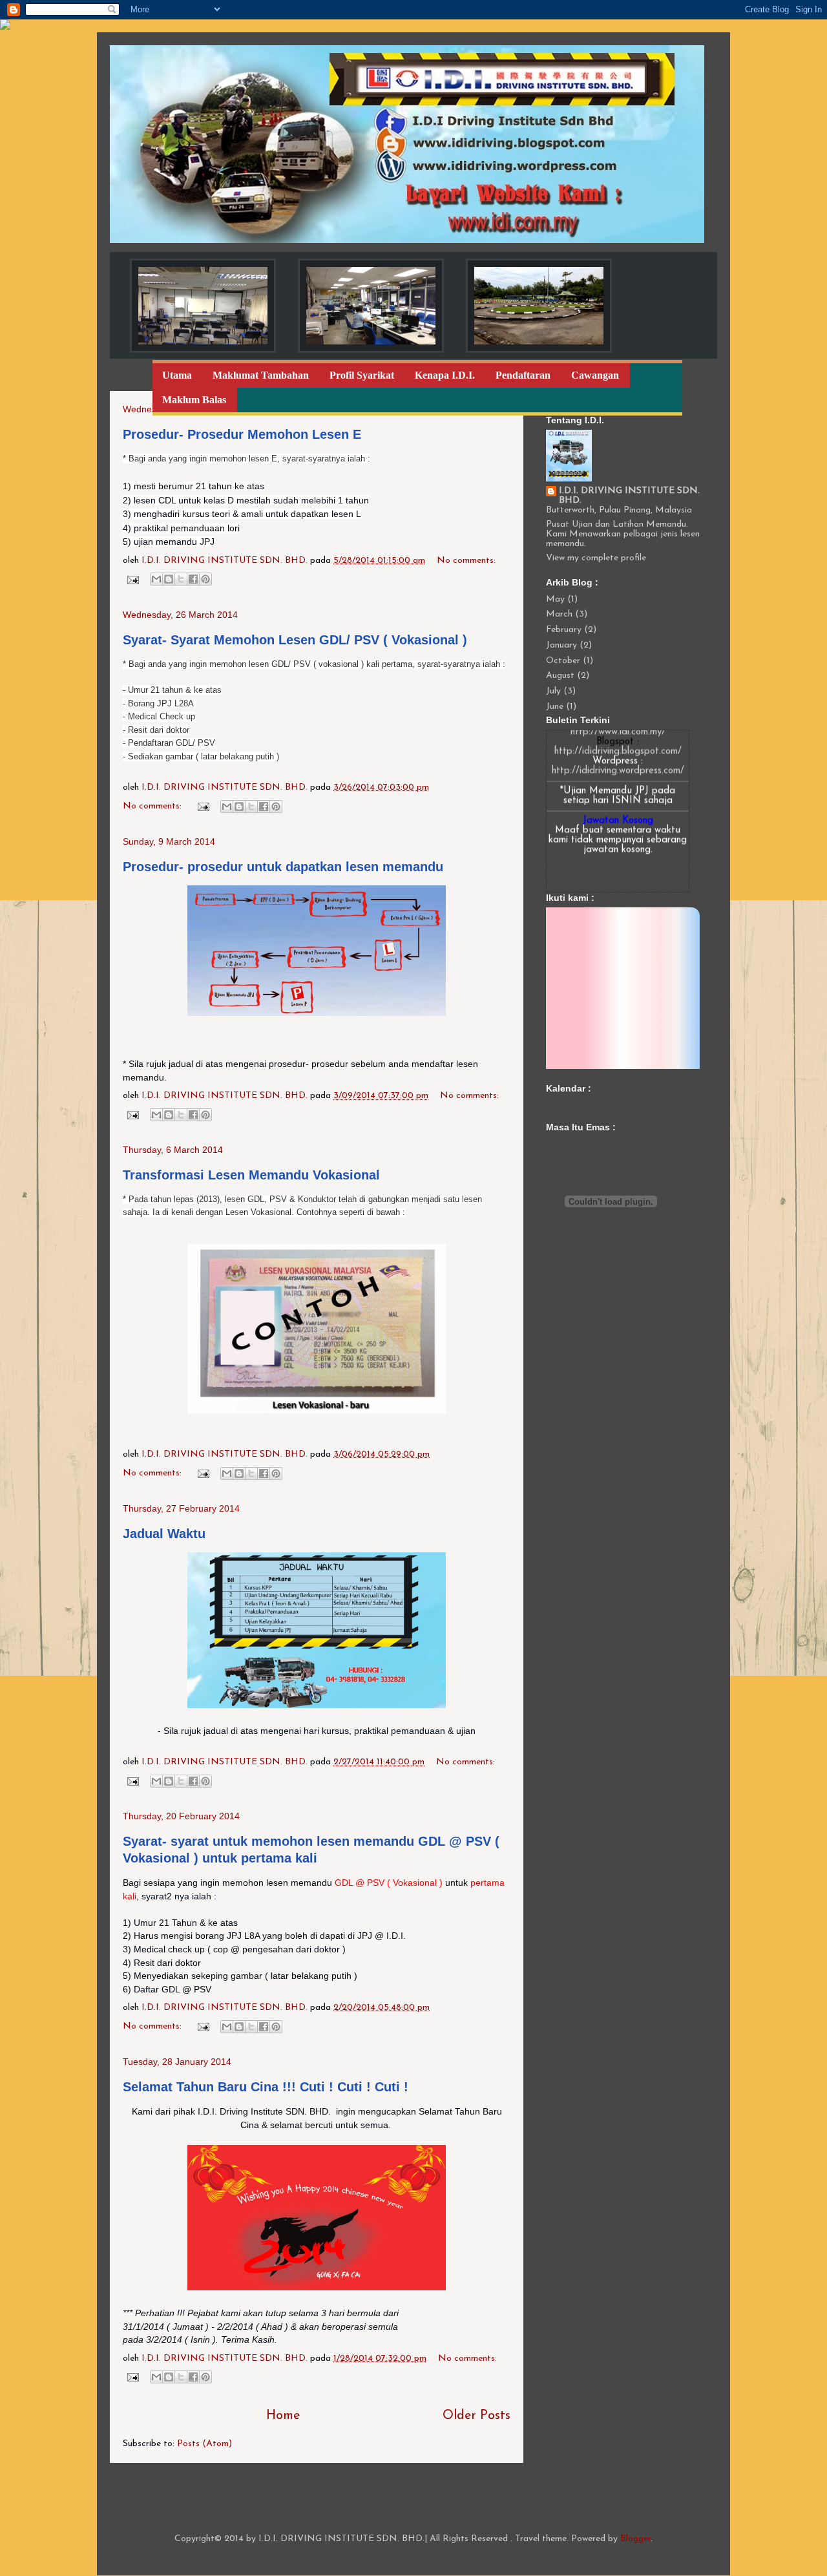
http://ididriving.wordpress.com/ (618, 752)
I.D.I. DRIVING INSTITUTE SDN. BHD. (629, 496)
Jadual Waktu (164, 1534)
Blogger (635, 2539)
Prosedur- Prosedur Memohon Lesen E (242, 434)
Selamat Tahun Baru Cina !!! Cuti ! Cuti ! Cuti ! (266, 2087)
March (559, 614)
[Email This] (156, 579)
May (555, 599)
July (553, 691)
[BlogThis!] (169, 579)
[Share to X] (181, 579)
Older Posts (476, 2416)
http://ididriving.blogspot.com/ (618, 733)
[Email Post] (132, 579)
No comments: (466, 561)
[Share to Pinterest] (205, 579)
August (560, 676)
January (561, 645)
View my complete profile (596, 558)
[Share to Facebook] (193, 579)
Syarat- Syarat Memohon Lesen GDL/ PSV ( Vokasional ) (295, 640)
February (564, 630)
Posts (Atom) (204, 2444)
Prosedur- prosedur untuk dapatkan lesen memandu (283, 867)
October (563, 661)
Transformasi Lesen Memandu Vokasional (251, 1175)
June (555, 707)
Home (283, 2416)
